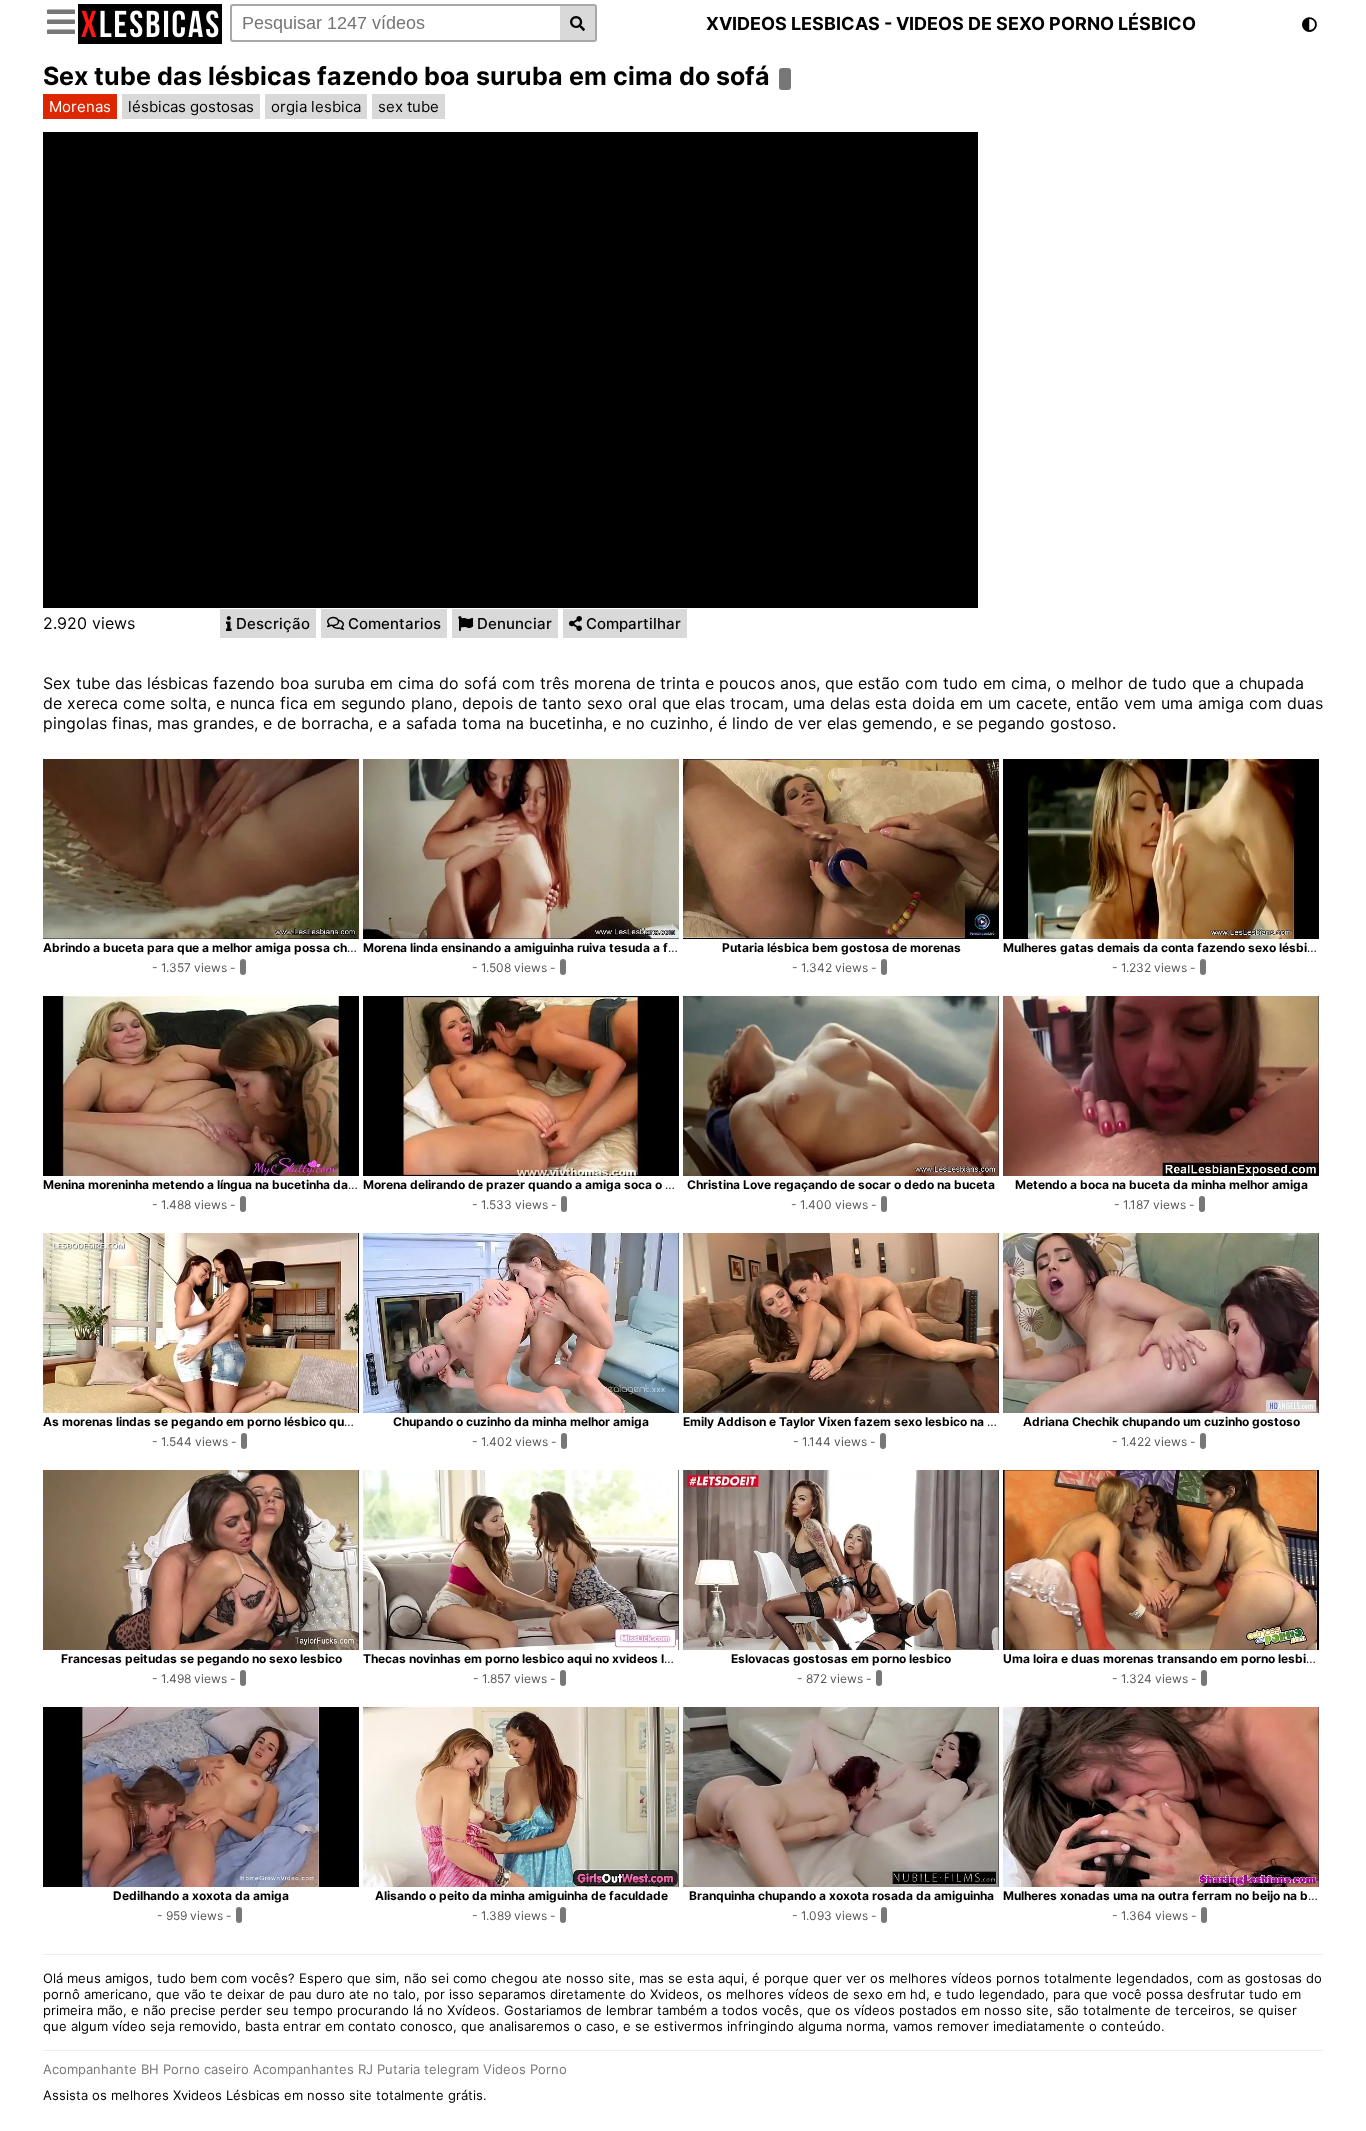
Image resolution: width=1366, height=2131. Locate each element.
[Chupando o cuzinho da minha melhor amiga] (521, 1407)
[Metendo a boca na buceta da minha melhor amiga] (1161, 1170)
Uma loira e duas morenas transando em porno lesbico (1161, 1658)
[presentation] (268, 623)
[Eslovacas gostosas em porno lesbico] (841, 1644)
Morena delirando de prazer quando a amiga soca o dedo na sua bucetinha (580, 1184)
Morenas (80, 106)
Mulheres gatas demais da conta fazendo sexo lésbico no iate (1183, 947)
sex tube (408, 106)
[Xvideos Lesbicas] (150, 38)
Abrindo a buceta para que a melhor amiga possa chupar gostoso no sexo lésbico (280, 947)
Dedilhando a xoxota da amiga (201, 1895)
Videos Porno (525, 2069)
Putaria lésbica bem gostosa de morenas (841, 947)
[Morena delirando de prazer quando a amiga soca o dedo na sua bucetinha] (521, 1170)
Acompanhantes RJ (313, 2069)
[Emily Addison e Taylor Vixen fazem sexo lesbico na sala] (841, 1407)
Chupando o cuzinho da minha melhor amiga (521, 1421)
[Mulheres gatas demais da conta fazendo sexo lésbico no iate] (1161, 933)
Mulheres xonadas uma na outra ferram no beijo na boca (1166, 1895)
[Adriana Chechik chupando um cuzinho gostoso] (1161, 1407)
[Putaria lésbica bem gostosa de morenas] (841, 933)
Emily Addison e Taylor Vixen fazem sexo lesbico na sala (847, 1421)
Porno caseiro (206, 2069)
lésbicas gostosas (191, 106)
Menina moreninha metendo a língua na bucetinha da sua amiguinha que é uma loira (284, 1184)
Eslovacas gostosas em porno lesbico (841, 1658)
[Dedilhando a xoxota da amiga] (201, 1881)
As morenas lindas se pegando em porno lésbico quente (206, 1421)
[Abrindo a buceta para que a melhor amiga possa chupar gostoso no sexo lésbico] (201, 933)
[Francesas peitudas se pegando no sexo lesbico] (201, 1644)
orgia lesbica (316, 106)
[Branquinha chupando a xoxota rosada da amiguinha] (841, 1881)
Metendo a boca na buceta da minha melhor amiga (1161, 1184)
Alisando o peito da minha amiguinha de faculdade (521, 1895)
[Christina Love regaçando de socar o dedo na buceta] (841, 1170)
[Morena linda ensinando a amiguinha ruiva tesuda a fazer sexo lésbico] (521, 933)
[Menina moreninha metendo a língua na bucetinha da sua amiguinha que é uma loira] (201, 1170)
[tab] (268, 624)
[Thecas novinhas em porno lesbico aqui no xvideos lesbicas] (521, 1644)
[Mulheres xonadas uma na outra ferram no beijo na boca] (1161, 1881)
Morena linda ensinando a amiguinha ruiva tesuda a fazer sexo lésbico (566, 947)
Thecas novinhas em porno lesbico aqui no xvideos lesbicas (536, 1658)
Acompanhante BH (101, 2069)
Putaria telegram (428, 2069)
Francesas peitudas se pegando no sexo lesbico (201, 1658)
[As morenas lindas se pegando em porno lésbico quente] (201, 1407)
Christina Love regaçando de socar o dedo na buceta (841, 1184)
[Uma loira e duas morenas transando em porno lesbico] (1161, 1644)
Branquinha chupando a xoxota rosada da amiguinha (841, 1895)
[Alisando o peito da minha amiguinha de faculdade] (521, 1881)
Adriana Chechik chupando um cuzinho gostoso (1161, 1421)
